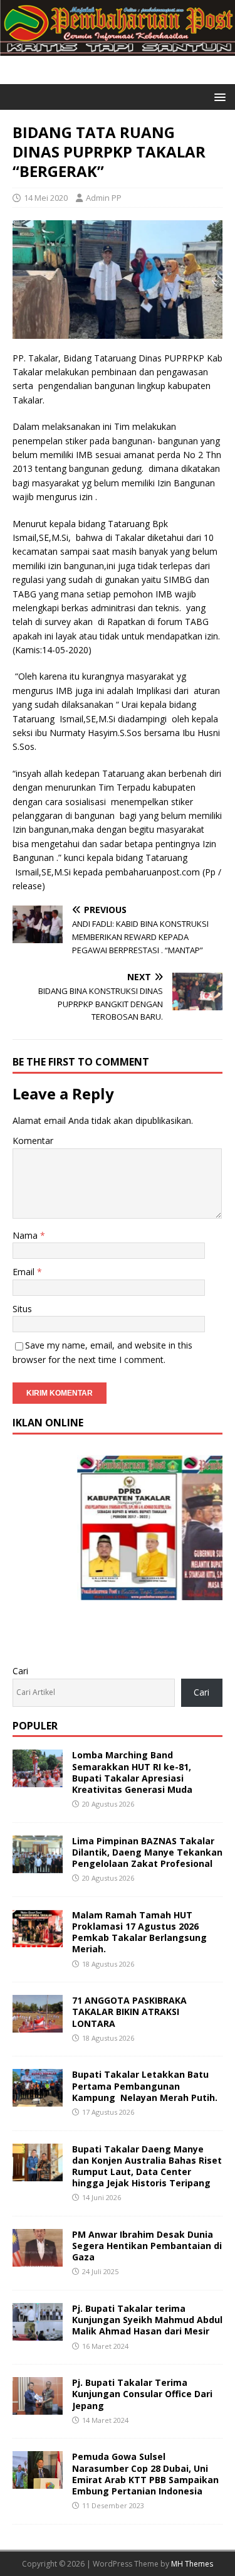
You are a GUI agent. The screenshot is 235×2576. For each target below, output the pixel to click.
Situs (22, 1309)
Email (25, 1272)
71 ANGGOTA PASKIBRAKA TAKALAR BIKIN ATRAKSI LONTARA (129, 2012)
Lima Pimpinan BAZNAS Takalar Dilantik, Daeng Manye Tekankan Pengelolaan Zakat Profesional (147, 1852)
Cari (20, 1671)
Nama (26, 1235)
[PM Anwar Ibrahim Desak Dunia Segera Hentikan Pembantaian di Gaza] (38, 2259)
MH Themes (192, 2564)
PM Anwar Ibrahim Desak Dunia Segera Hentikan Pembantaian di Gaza (147, 2246)
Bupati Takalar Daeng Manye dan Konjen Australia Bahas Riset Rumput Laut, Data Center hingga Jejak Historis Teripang (147, 2166)
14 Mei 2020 (46, 198)
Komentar (33, 1141)
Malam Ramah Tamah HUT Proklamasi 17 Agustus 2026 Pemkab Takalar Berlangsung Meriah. (139, 1932)
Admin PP (104, 198)
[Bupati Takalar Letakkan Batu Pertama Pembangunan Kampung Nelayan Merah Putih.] (38, 2099)
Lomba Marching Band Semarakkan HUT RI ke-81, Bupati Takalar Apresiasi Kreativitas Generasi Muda (132, 1772)
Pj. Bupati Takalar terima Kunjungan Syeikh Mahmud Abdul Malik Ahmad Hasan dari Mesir (147, 2320)
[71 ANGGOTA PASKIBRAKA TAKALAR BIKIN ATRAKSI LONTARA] (38, 2025)
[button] (218, 96)
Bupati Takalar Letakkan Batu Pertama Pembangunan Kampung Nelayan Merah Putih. (145, 2086)
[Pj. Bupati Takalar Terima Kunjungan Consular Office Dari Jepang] (38, 2408)
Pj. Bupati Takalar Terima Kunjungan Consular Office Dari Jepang (142, 2394)
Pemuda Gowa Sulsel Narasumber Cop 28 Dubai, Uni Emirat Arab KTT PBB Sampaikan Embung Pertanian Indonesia (145, 2474)
